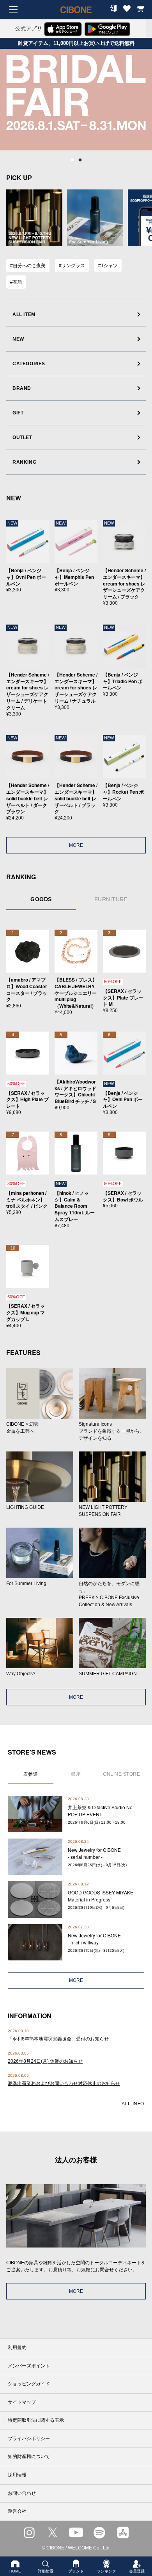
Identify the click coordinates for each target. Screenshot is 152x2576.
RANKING (24, 462)
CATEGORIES (29, 364)
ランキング (106, 2571)
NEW (18, 339)
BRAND (22, 388)
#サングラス (72, 266)
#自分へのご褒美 (28, 266)
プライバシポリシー (29, 2439)
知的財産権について (29, 2456)
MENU (13, 10)
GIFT (18, 413)
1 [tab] (72, 160)
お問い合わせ (22, 2493)
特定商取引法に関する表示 (36, 2420)
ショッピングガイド (29, 2384)
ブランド (76, 2571)
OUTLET (22, 437)
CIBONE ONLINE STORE (76, 16)
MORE (76, 845)
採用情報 (17, 2475)
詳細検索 (46, 2571)
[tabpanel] (76, 100)
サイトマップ (22, 2402)
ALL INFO (133, 2104)
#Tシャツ (108, 266)
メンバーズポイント (29, 2366)
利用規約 (17, 2347)
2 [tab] (80, 160)
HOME (15, 2571)
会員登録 (137, 2571)
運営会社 (17, 2511)
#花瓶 (16, 282)
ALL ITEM (24, 314)
